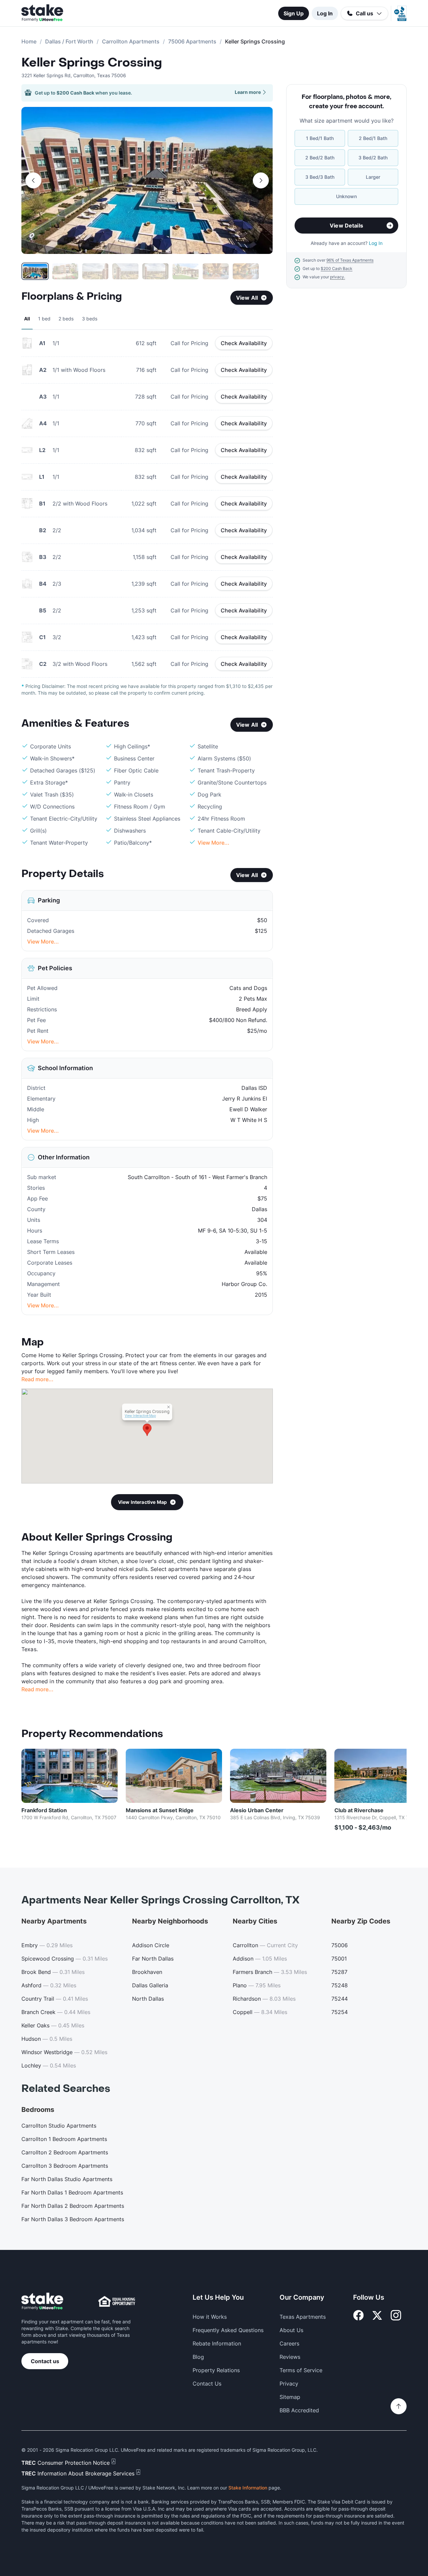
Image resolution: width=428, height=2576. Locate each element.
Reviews (290, 2357)
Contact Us (207, 2384)
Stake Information (248, 2488)
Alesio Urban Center (257, 1810)
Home (29, 41)
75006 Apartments (192, 41)
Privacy (289, 2384)
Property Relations (216, 2370)
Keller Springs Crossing (92, 63)
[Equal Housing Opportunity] (117, 2301)
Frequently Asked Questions (228, 2330)
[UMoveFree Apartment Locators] (42, 2302)
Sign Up (294, 13)
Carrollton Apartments (131, 41)
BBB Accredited (299, 2410)
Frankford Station (44, 1810)
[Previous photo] (33, 180)
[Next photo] (261, 180)
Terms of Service (301, 2370)
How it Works (210, 2317)
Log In (325, 13)
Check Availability (244, 343)
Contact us (45, 2361)
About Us (291, 2330)
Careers (289, 2343)
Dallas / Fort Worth (69, 41)
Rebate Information (217, 2343)
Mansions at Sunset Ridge (160, 1810)
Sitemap (290, 2397)
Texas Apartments (303, 2317)
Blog (198, 2357)
